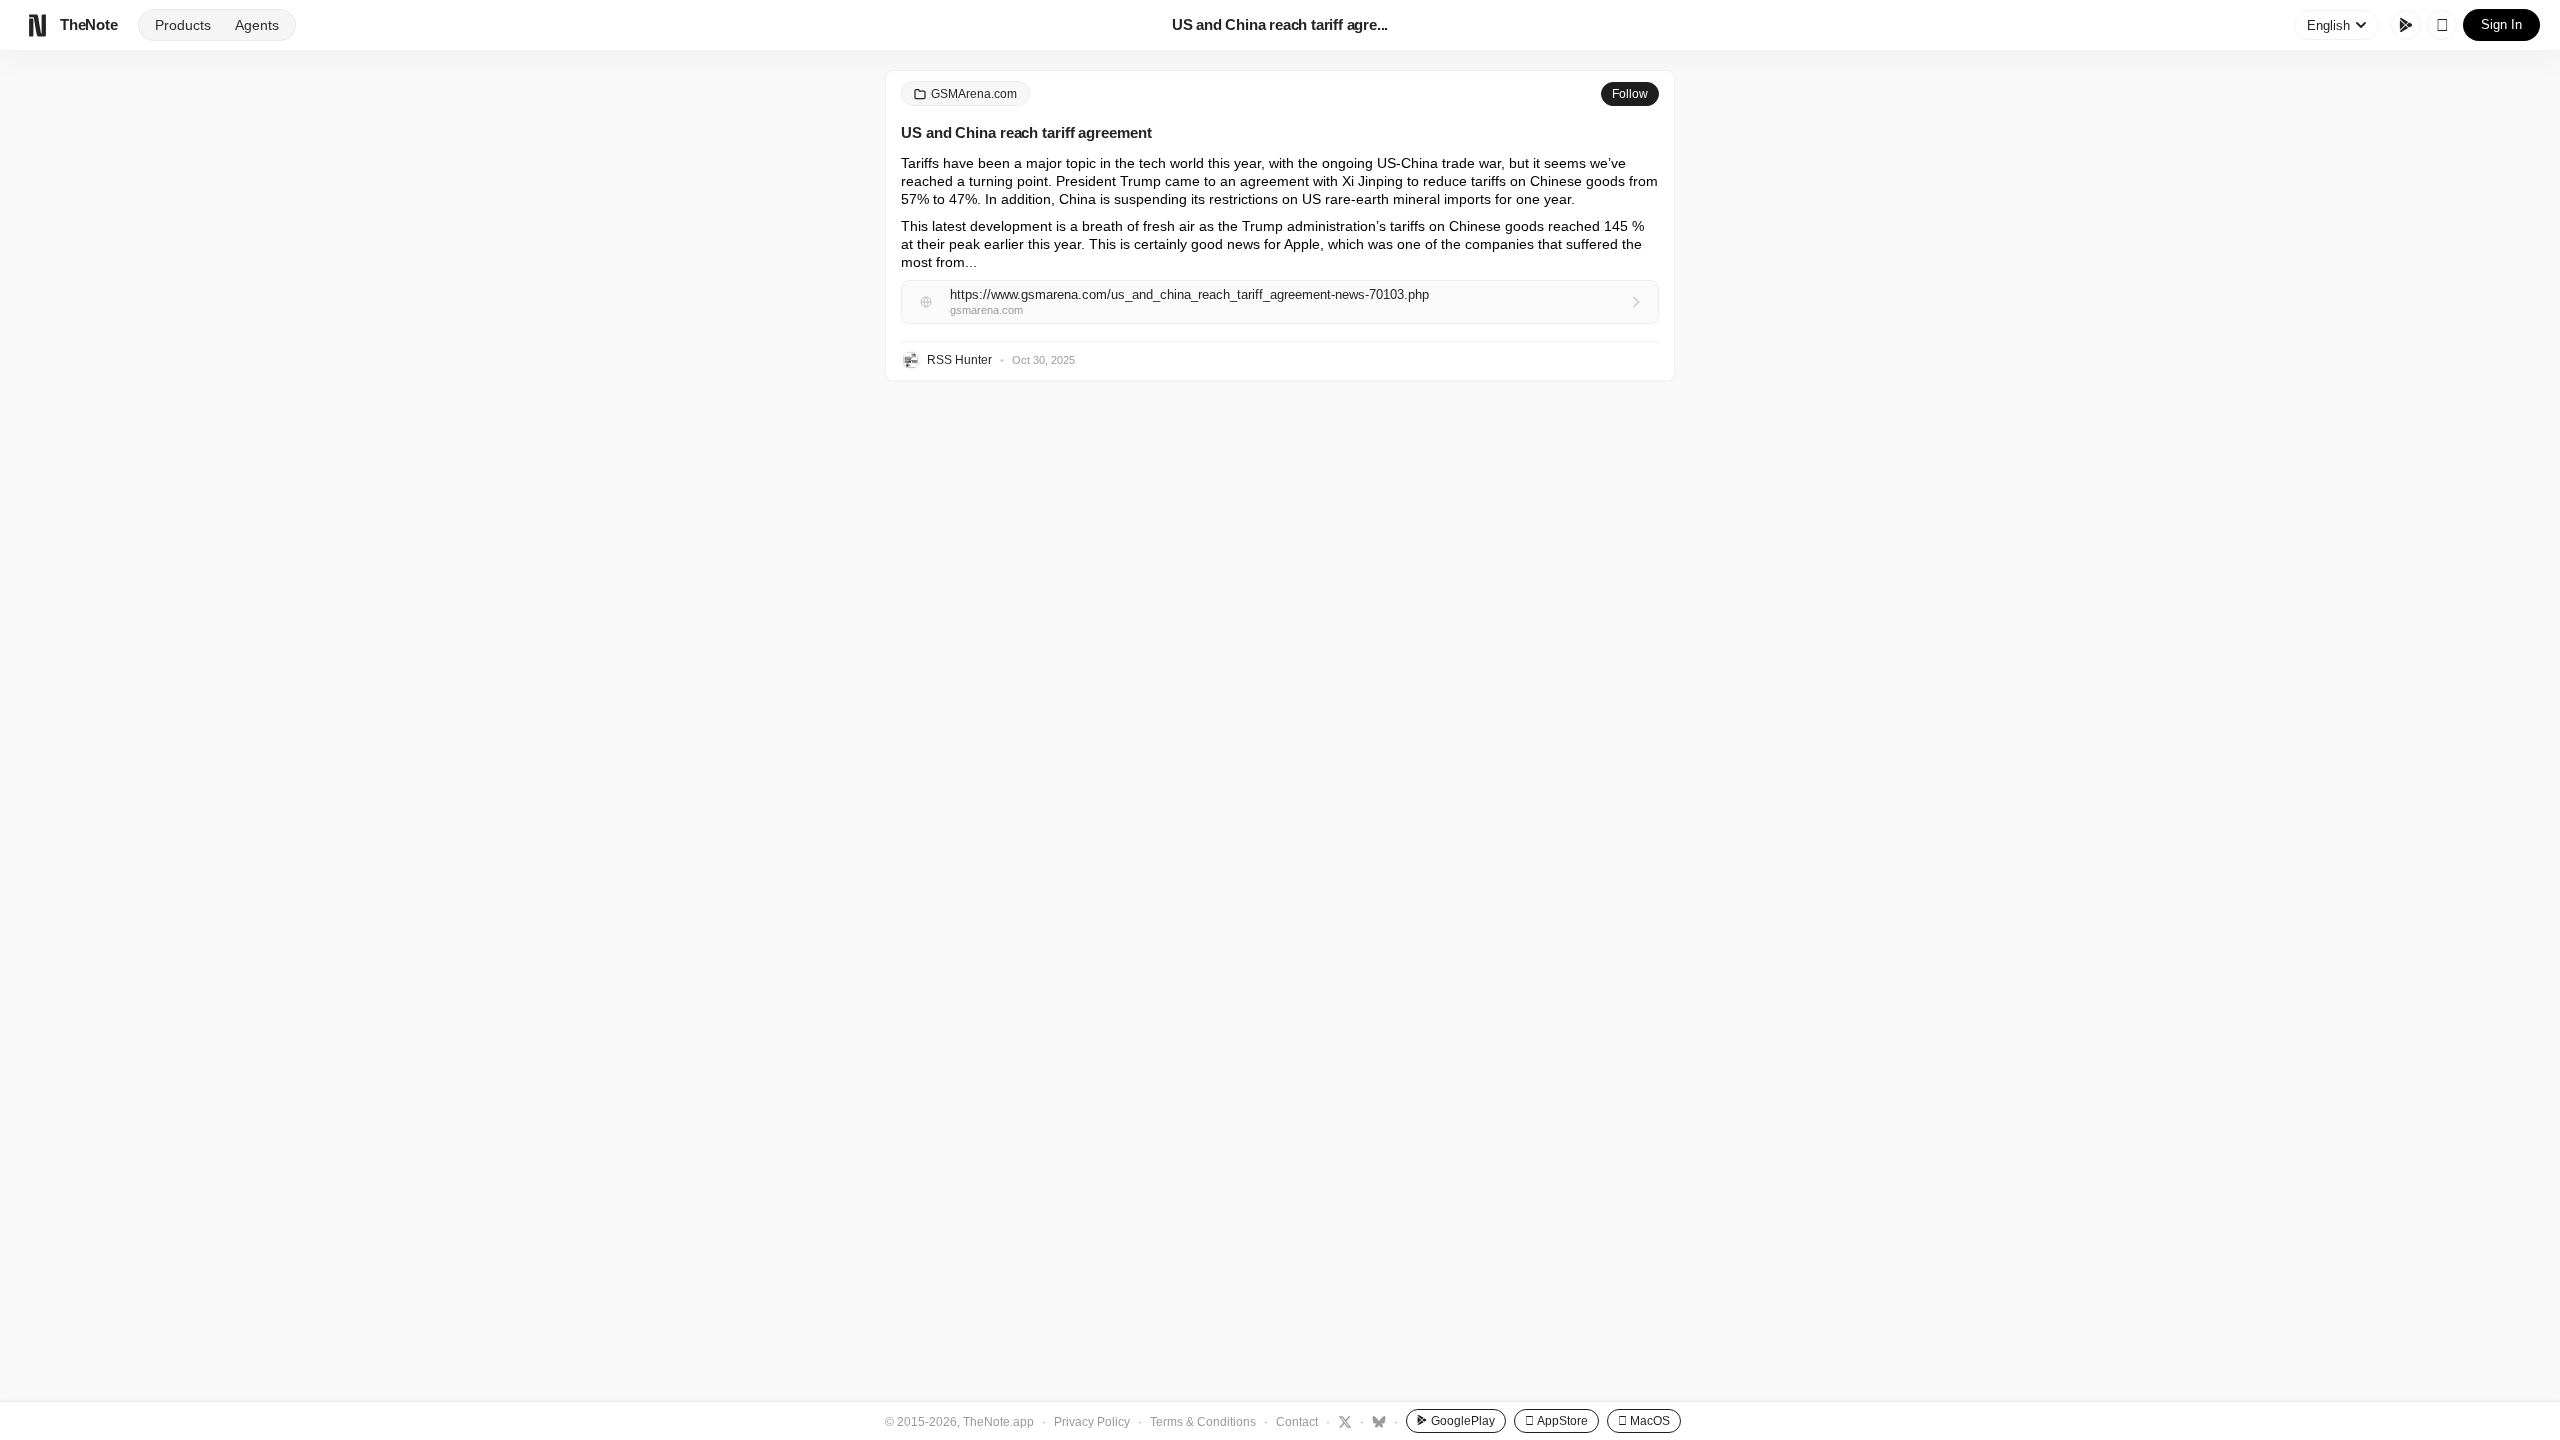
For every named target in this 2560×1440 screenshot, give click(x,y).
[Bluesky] (1376, 1421)
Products (183, 25)
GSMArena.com (974, 94)
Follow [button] (1630, 94)
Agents (257, 25)
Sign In (2501, 24)
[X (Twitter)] (1342, 1421)
